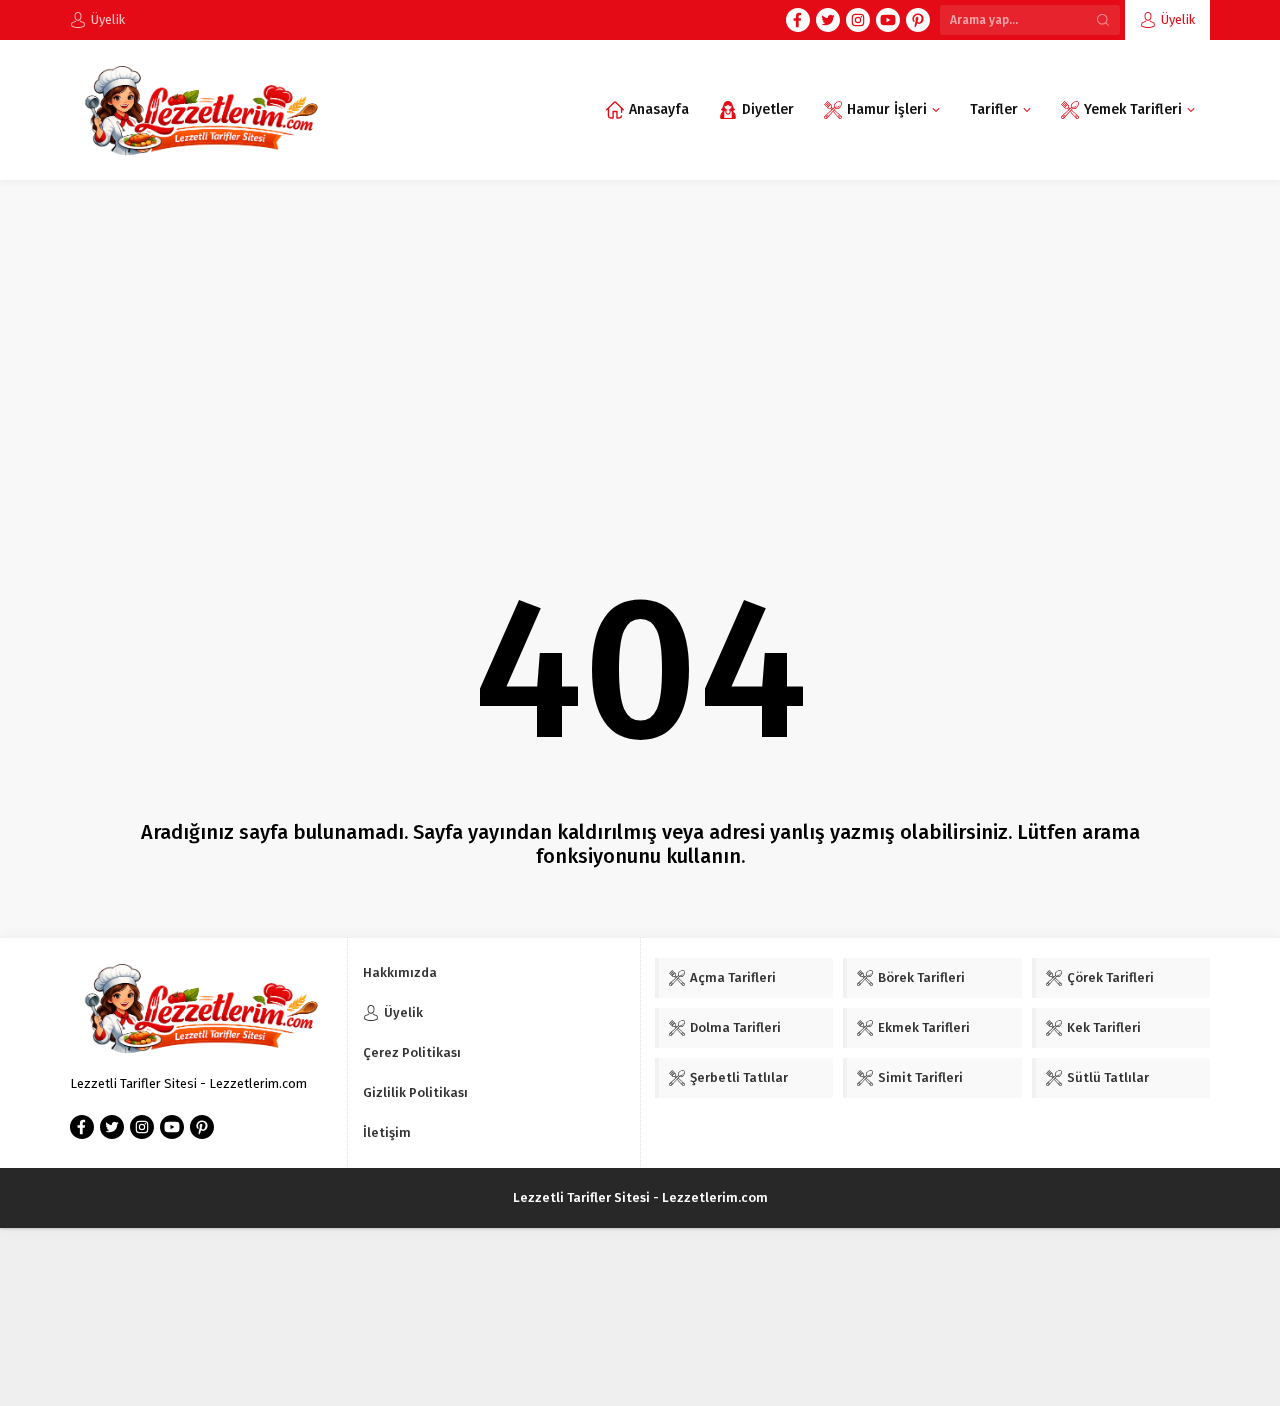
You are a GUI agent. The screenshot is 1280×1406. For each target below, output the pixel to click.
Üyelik (1178, 19)
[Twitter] (828, 20)
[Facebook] (798, 20)
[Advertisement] (640, 330)
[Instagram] (858, 20)
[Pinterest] (918, 20)
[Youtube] (888, 20)
